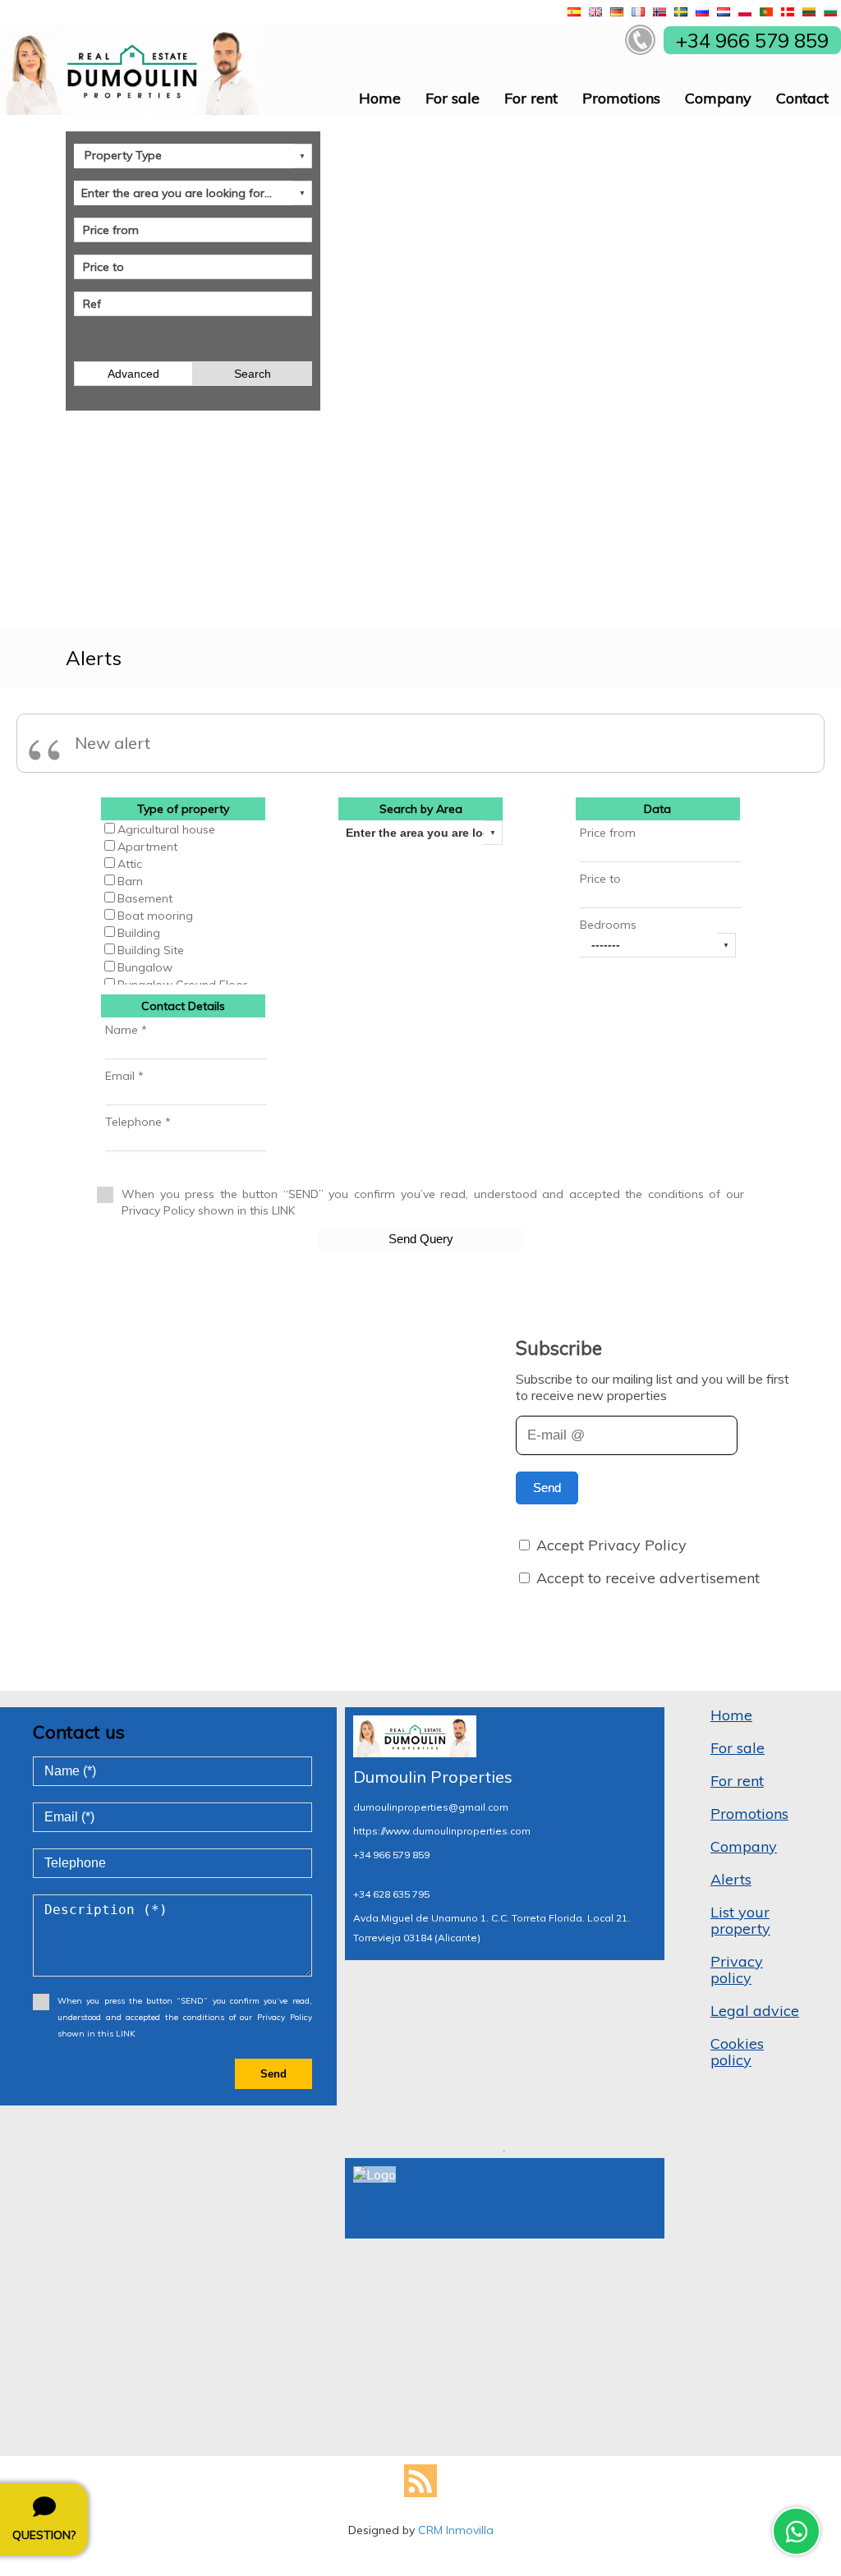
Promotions (621, 98)
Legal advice (755, 2011)
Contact (802, 98)
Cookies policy (737, 2052)
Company (718, 98)
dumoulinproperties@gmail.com (431, 1807)
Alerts (731, 1879)
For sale (453, 98)
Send (547, 1488)
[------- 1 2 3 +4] (658, 945)
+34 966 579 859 (391, 1855)
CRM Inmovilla (456, 2530)
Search (253, 374)
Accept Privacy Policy (611, 1545)
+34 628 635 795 (391, 1894)
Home (380, 98)
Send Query (421, 1239)
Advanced (133, 374)
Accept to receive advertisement (648, 1578)
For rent (531, 98)
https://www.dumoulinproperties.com (442, 1831)
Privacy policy (737, 1970)
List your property (740, 1920)
